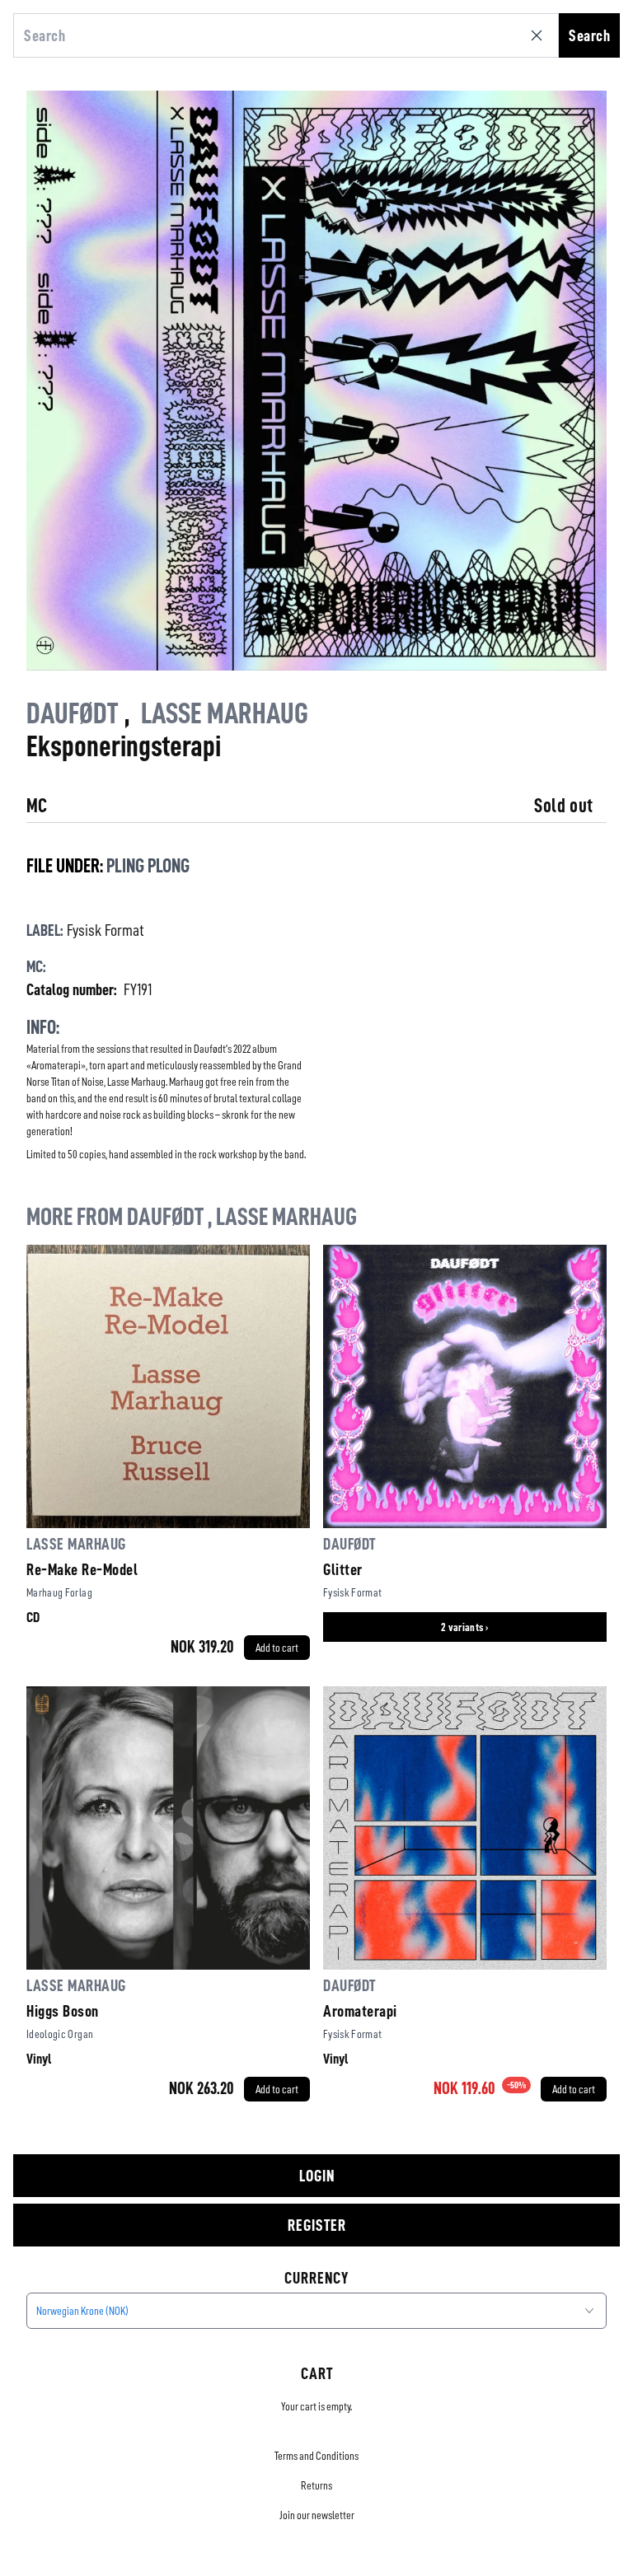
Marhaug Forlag (59, 1592)
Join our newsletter (317, 2515)
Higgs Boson (63, 2011)
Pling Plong (148, 866)
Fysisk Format (105, 930)
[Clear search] (540, 35)
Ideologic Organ (60, 2034)
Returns (316, 2485)
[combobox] (316, 2311)
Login (317, 2176)
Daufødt (72, 713)
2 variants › (465, 1627)
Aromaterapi (360, 2011)
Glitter (343, 1569)
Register (317, 2225)
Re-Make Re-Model (82, 1569)
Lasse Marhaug (225, 713)
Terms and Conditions (316, 2456)
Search (589, 35)
